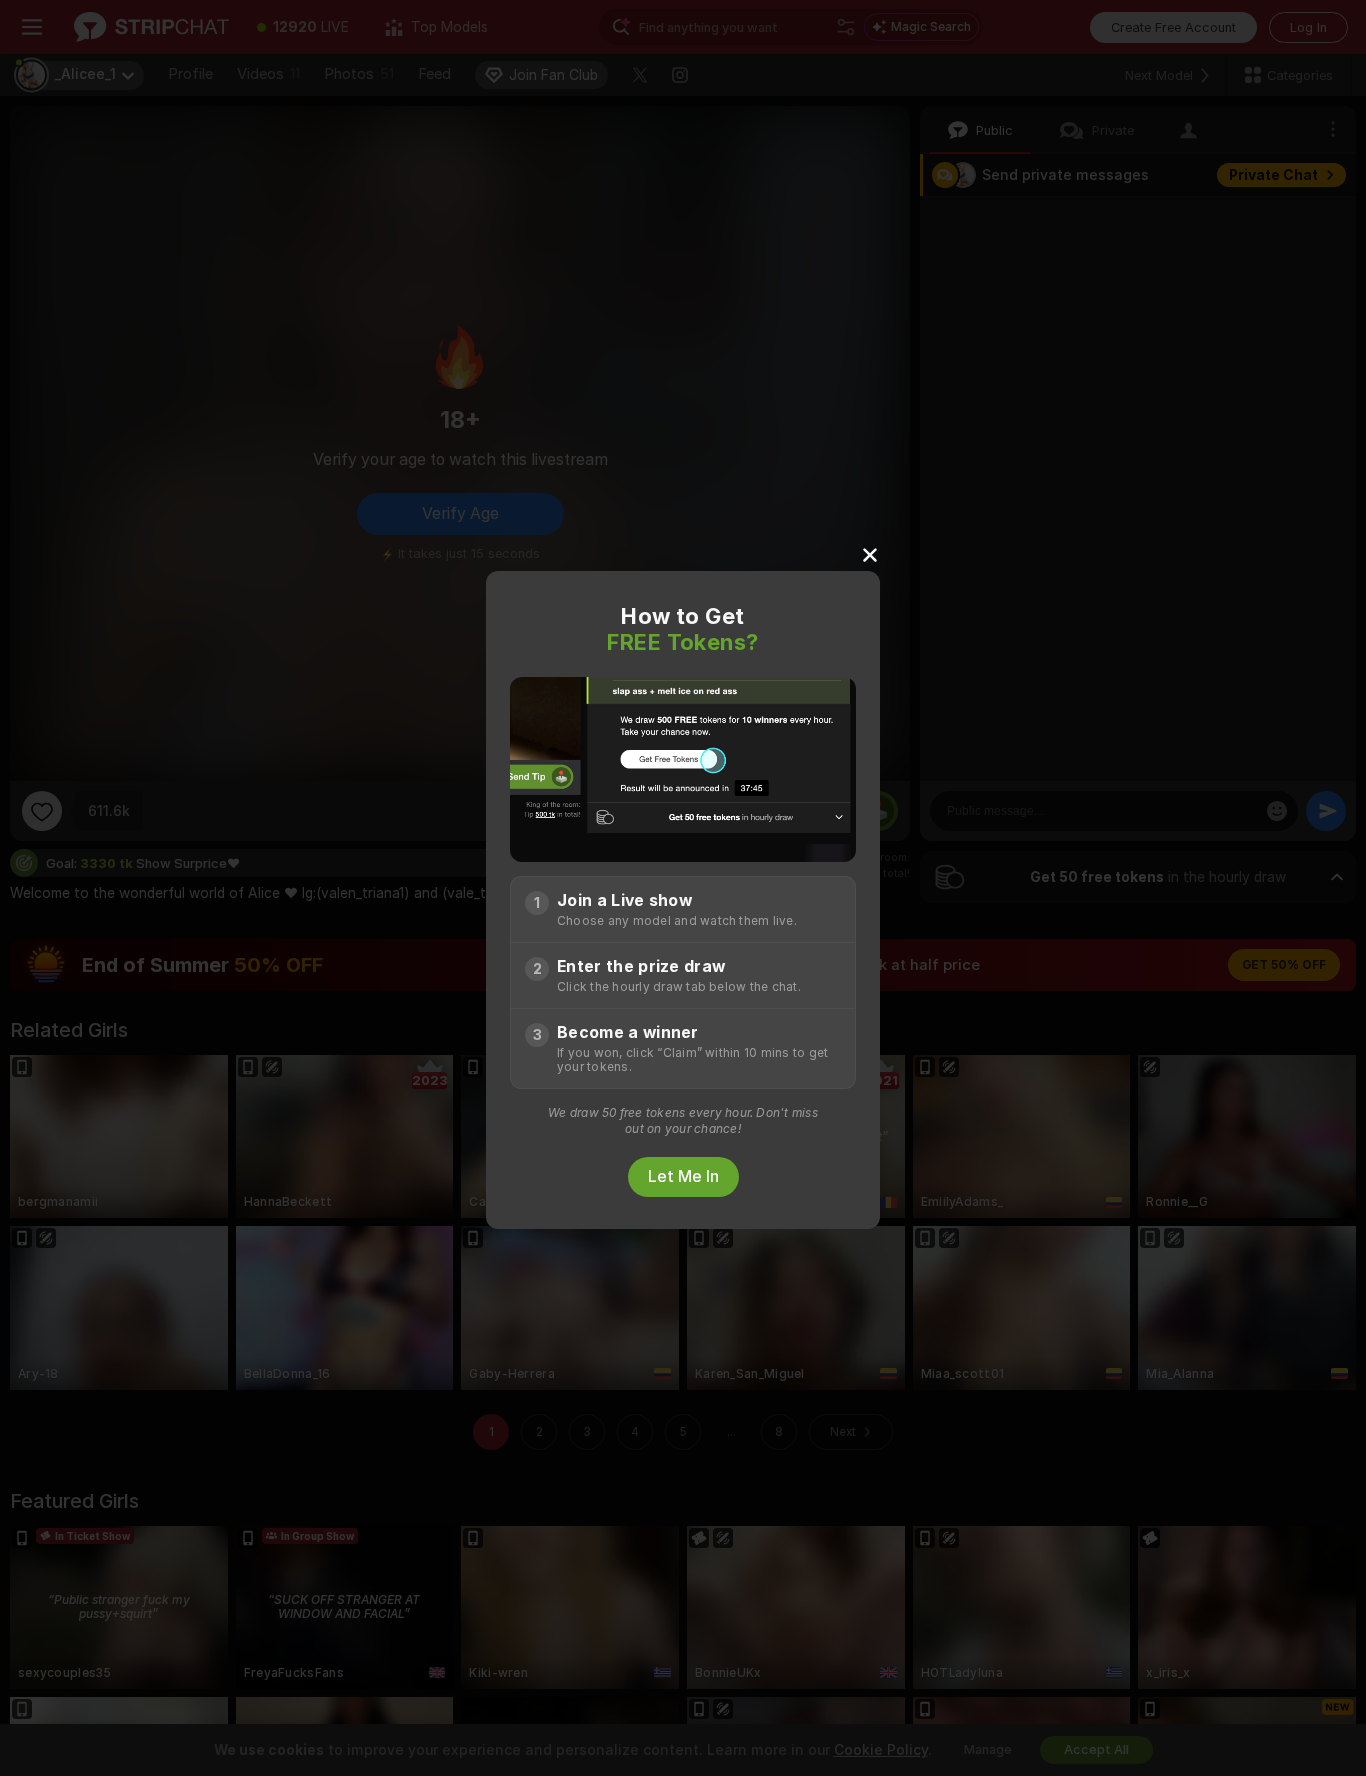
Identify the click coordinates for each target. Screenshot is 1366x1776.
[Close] (870, 554)
